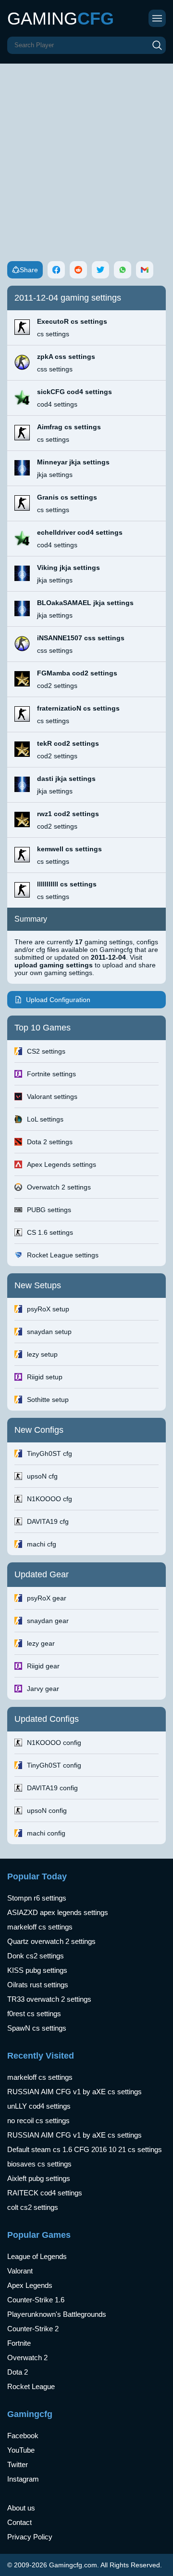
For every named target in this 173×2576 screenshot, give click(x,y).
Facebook (23, 2436)
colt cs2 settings (33, 2207)
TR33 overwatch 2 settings (49, 1999)
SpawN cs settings (37, 2028)
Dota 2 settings (50, 1142)
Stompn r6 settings (37, 1898)
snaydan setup (49, 1332)
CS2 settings (46, 1051)
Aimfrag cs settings (69, 427)
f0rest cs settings (34, 2014)
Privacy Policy (30, 2537)
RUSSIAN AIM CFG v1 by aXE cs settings (74, 2092)
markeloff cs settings (40, 1927)
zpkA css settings (66, 357)
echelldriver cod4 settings (80, 532)
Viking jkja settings (68, 568)
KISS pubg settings (37, 1970)
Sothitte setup (48, 1400)
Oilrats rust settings (38, 1985)
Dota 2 (18, 2372)
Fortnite (19, 2343)
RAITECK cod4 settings (45, 2193)
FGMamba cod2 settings (77, 673)
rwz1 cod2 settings (68, 814)
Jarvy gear (43, 1689)
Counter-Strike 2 (33, 2329)
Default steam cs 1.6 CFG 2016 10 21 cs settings (85, 2149)
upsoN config (47, 1810)
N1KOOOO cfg (49, 1499)
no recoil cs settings (38, 2120)
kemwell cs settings (69, 849)
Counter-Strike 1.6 (36, 2300)
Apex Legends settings (62, 1164)
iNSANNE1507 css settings (81, 638)
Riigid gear (43, 1666)
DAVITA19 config (52, 1788)
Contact (19, 2522)
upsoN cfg (42, 1476)
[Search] (157, 45)
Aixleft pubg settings (39, 2178)
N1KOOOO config (54, 1743)
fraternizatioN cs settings (78, 708)
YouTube (21, 2450)
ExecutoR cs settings (72, 321)
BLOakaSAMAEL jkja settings (85, 603)
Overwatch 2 (27, 2358)
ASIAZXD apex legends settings (58, 1912)
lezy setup (42, 1354)
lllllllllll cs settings (67, 884)
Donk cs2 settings (36, 1956)
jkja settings (55, 475)
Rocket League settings (63, 1255)
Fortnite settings (51, 1074)
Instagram (23, 2479)
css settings (55, 369)
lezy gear (41, 1643)
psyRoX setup (48, 1309)
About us (21, 2508)
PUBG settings (49, 1210)
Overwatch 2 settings (59, 1187)
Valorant (20, 2271)
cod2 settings (57, 686)
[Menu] (157, 18)
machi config (46, 1833)
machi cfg (42, 1544)
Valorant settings (52, 1096)
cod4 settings (57, 404)
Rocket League (31, 2386)
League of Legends (37, 2256)
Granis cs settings (67, 497)
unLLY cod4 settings (39, 2106)
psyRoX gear (47, 1598)
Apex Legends (30, 2285)
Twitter (18, 2464)
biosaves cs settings (39, 2164)
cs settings (53, 334)
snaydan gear (48, 1621)
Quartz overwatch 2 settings (51, 1941)
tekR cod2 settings (68, 743)
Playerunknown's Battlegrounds (57, 2314)
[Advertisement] (86, 155)
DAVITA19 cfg (48, 1521)
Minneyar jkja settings (73, 462)
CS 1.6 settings (50, 1232)
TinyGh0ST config (54, 1765)
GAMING (61, 19)
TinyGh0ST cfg (49, 1453)
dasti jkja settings (66, 779)
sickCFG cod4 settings (74, 392)
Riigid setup (45, 1377)
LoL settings (45, 1119)
